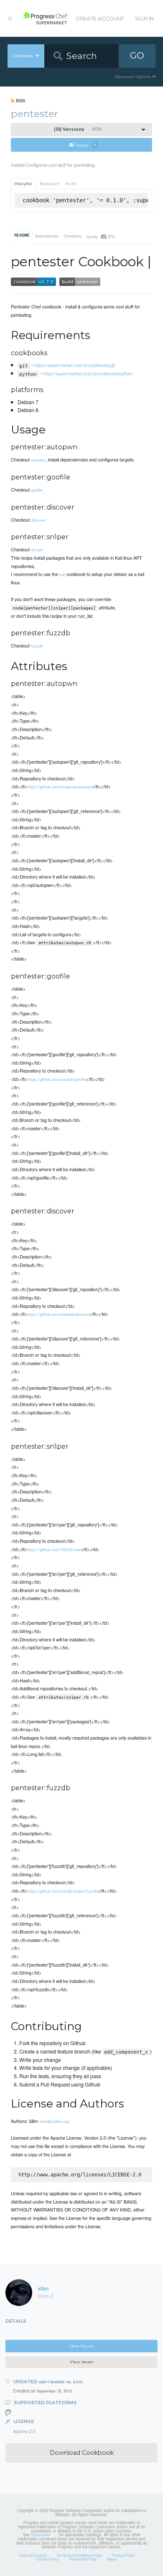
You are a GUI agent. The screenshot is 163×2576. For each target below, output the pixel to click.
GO (137, 55)
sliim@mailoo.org (54, 2121)
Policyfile (23, 184)
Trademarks (40, 2535)
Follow (86, 145)
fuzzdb (37, 646)
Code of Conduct (33, 2555)
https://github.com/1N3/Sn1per (54, 1549)
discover (38, 520)
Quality (101, 236)
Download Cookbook (82, 2453)
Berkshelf (49, 184)
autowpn (38, 460)
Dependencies (47, 236)
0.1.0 (78, 129)
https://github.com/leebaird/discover (58, 1314)
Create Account (100, 19)
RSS (20, 101)
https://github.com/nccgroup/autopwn (60, 787)
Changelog (73, 236)
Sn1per (37, 550)
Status (112, 2559)
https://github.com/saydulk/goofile (57, 1079)
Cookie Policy (48, 2559)
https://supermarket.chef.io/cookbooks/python (88, 373)
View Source (81, 2346)
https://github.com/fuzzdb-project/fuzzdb (62, 1891)
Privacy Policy (124, 2555)
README (22, 235)
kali (62, 574)
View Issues (81, 2362)
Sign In (144, 19)
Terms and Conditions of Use (79, 2555)
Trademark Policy (83, 2559)
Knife (71, 184)
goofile (37, 490)
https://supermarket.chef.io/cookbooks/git (75, 365)
